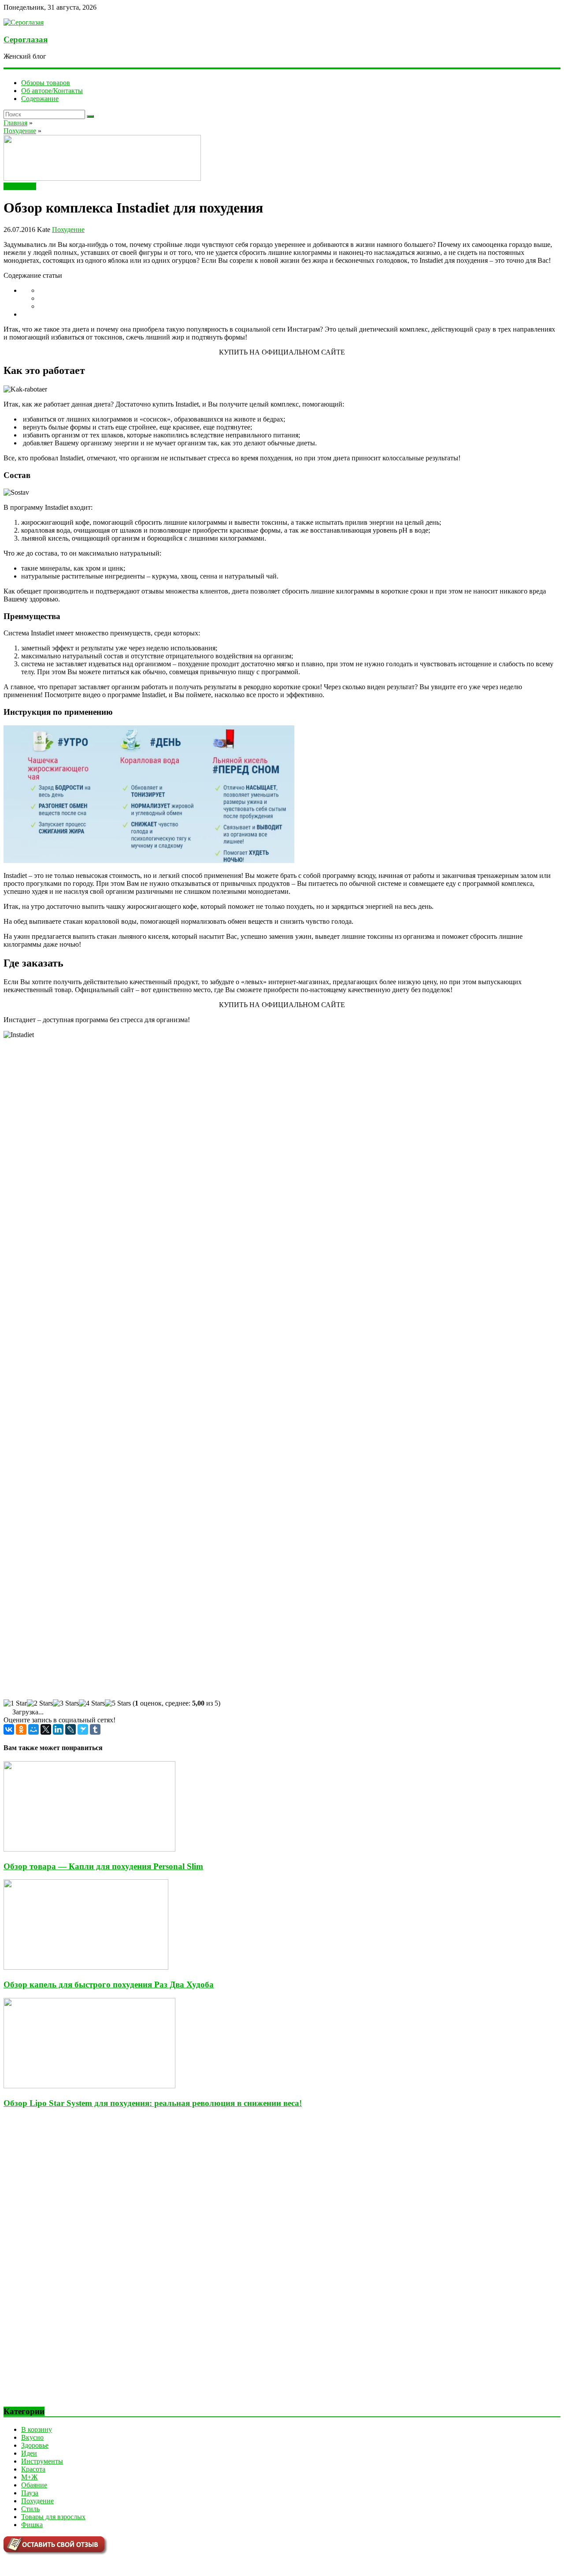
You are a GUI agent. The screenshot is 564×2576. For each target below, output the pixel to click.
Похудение (20, 186)
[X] (46, 1729)
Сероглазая (26, 39)
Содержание (40, 99)
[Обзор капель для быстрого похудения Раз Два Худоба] (86, 1967)
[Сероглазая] (24, 22)
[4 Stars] (92, 1703)
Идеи (29, 2453)
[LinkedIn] (58, 1729)
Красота (33, 2469)
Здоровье (35, 2445)
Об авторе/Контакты (52, 91)
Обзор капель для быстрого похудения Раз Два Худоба (109, 1984)
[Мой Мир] (33, 1729)
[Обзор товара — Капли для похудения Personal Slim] (89, 1849)
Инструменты (42, 2461)
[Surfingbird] (83, 1729)
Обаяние (34, 2485)
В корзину (37, 2429)
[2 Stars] (40, 1703)
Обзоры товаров (46, 83)
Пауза (30, 2493)
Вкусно (32, 2437)
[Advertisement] (70, 2264)
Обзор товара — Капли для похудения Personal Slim (103, 1866)
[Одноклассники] (21, 1729)
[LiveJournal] (70, 1729)
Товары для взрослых (53, 2517)
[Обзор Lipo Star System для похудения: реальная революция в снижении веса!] (89, 2086)
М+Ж (29, 2477)
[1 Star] (15, 1703)
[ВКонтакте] (9, 1729)
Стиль (30, 2509)
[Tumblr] (95, 1729)
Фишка (32, 2525)
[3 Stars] (66, 1703)
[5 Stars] (118, 1703)
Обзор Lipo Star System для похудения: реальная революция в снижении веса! (153, 2103)
